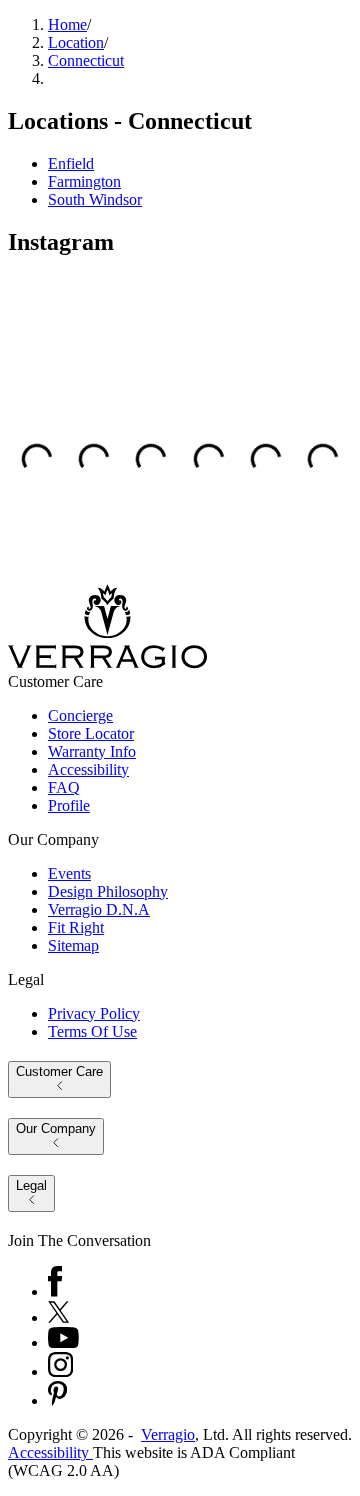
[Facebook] (55, 1291)
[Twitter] (58, 1317)
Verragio (168, 1434)
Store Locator (91, 733)
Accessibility (88, 769)
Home (67, 24)
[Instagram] (60, 1371)
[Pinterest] (57, 1400)
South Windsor (95, 199)
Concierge (80, 715)
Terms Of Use (92, 1031)
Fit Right (76, 927)
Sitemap (73, 945)
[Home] (107, 663)
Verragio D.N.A (99, 909)
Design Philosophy (108, 891)
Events (69, 873)
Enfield (71, 163)
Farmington (84, 181)
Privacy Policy (94, 1013)
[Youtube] (63, 1342)
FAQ (64, 787)
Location (76, 42)
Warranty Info (92, 751)
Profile (69, 805)
